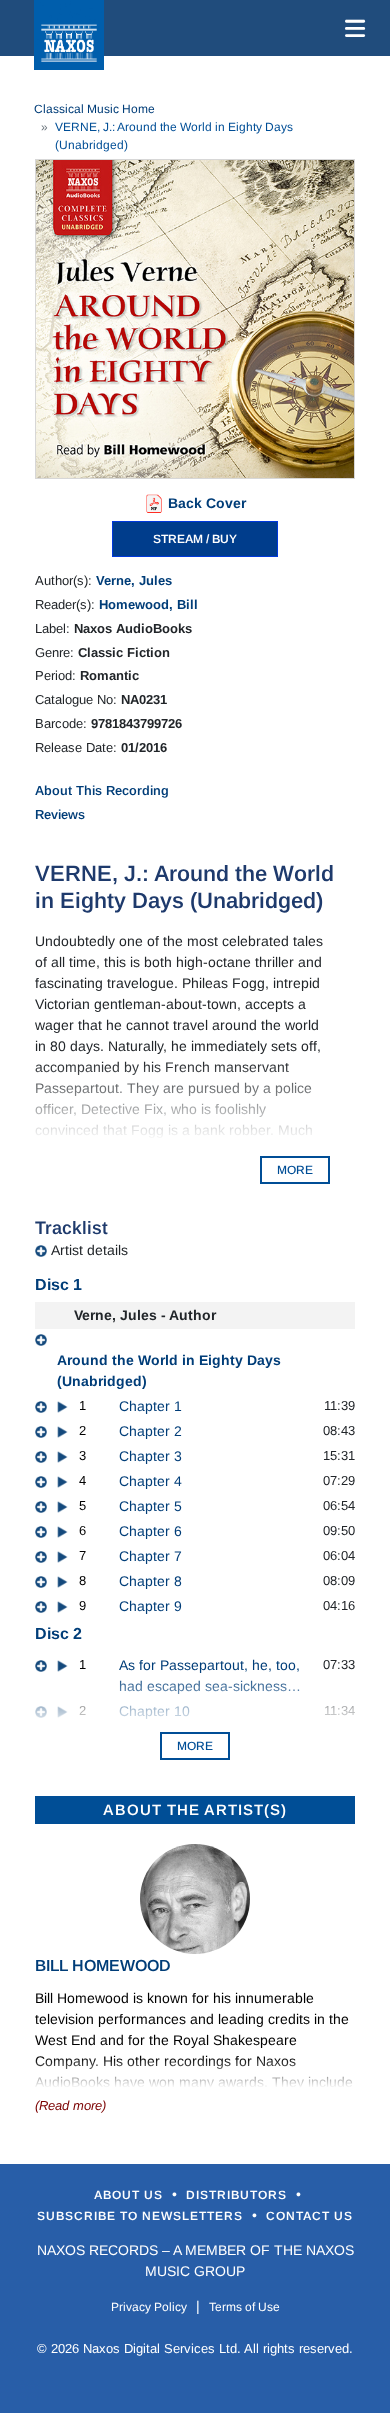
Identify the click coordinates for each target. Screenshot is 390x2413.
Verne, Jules (134, 580)
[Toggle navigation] (351, 28)
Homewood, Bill (148, 604)
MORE (295, 1170)
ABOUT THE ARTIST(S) (195, 1809)
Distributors (238, 2195)
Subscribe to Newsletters (142, 2216)
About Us (130, 2195)
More (195, 1746)
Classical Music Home (94, 109)
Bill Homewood (103, 1965)
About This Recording (102, 790)
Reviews (60, 814)
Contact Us (309, 2216)
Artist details (89, 1250)
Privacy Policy (149, 2307)
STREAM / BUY (195, 539)
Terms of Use (244, 2307)
